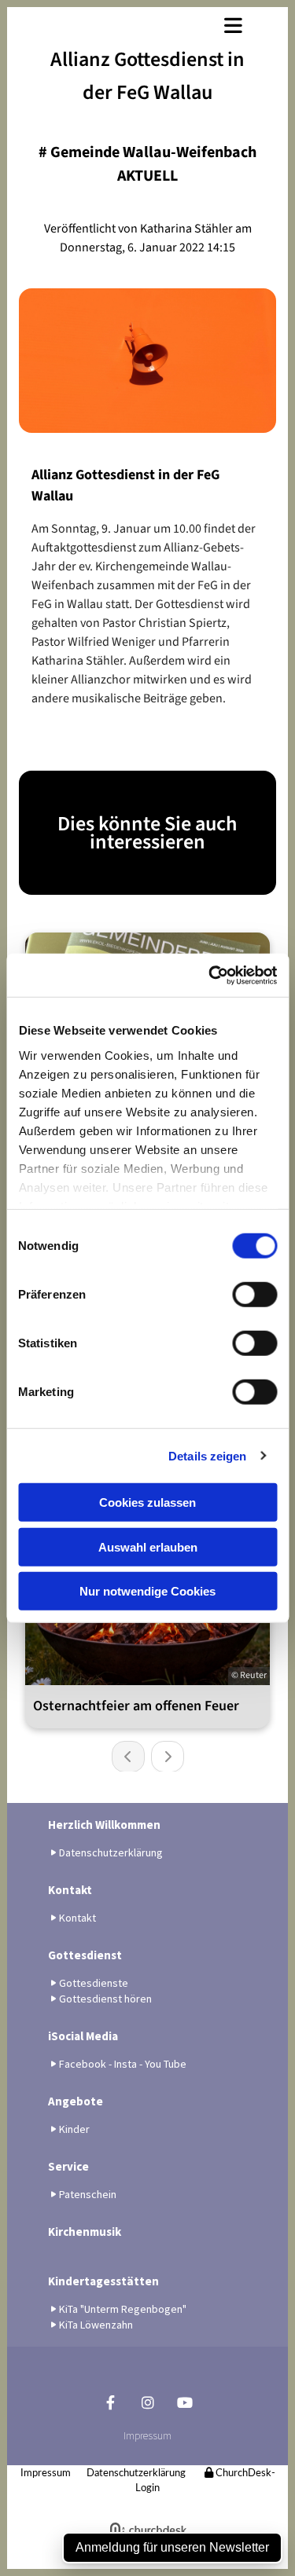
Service (68, 2166)
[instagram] (147, 2402)
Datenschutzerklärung (136, 2473)
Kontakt (70, 1890)
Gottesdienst (85, 1955)
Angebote (76, 2101)
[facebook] (111, 2402)
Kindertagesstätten (103, 2281)
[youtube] (184, 2402)
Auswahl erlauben (148, 1546)
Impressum (147, 2435)
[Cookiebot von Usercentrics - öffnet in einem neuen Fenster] (210, 975)
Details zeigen (207, 1455)
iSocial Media (83, 2036)
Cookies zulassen (147, 1502)
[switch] (254, 1295)
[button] (147, 25)
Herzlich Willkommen (104, 1825)
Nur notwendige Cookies (147, 1591)
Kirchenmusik (85, 2232)
